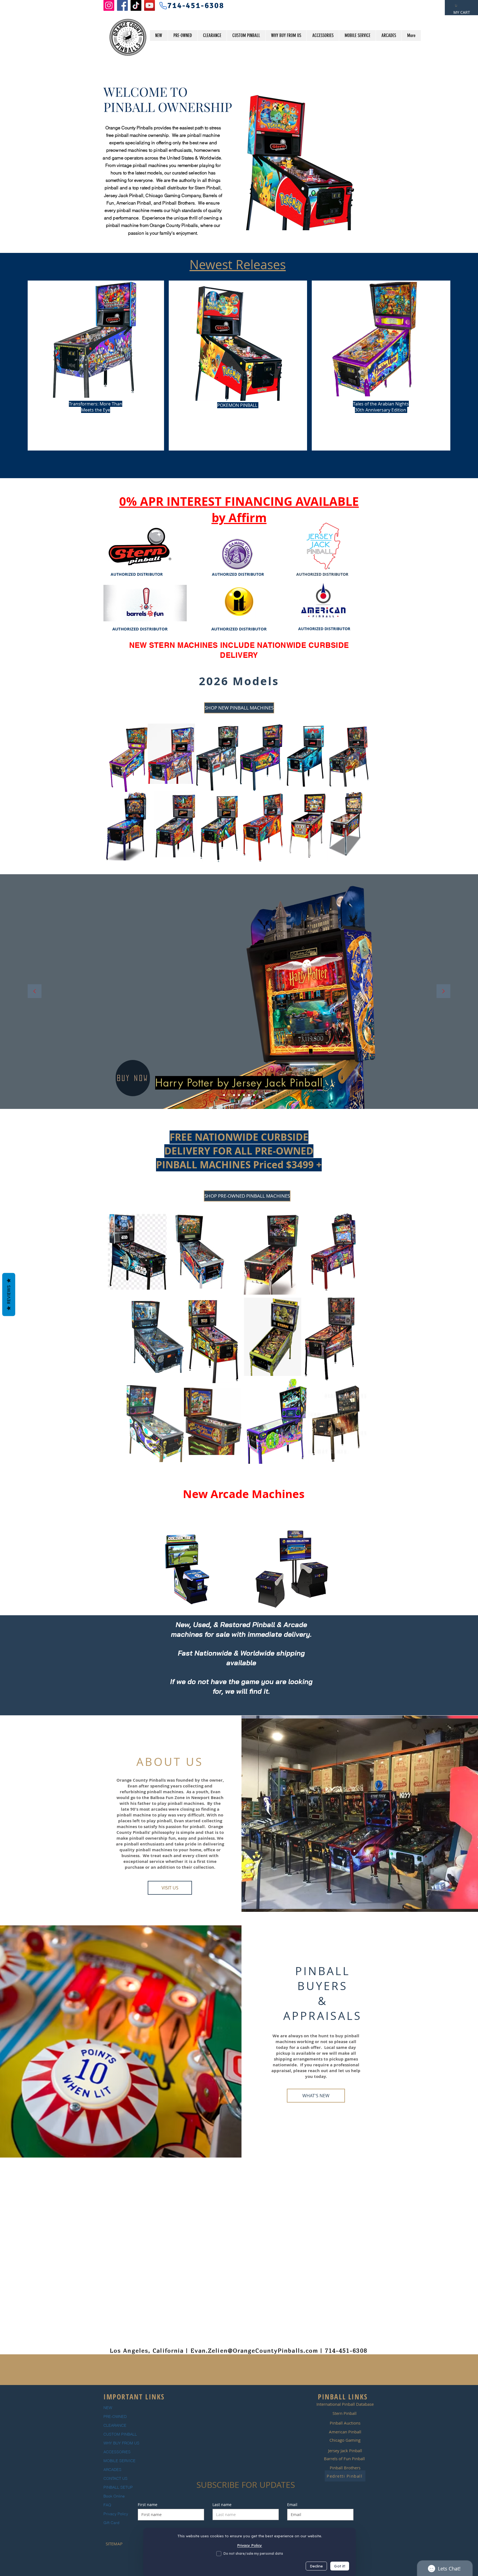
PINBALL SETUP (118, 2487)
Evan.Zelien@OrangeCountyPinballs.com (254, 2351)
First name (148, 2505)
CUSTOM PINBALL (120, 2434)
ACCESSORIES (117, 2452)
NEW (108, 2408)
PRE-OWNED (115, 2417)
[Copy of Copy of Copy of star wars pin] (249, 1095)
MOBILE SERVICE (119, 2461)
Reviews (9, 1295)
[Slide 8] (254, 1095)
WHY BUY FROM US (121, 2443)
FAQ (107, 2505)
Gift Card (111, 2523)
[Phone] (163, 6)
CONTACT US (115, 2478)
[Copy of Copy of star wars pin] (224, 1095)
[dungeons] (239, 1095)
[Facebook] (122, 5)
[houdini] (234, 1095)
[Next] (443, 992)
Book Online (114, 2496)
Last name (222, 2505)
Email (292, 2505)
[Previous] (35, 992)
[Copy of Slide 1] (229, 1095)
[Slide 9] (244, 1095)
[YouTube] (150, 5)
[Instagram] (109, 5)
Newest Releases (238, 265)
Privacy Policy (116, 2514)
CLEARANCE (115, 2425)
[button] (456, 6)
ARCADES (112, 2470)
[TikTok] (136, 5)
